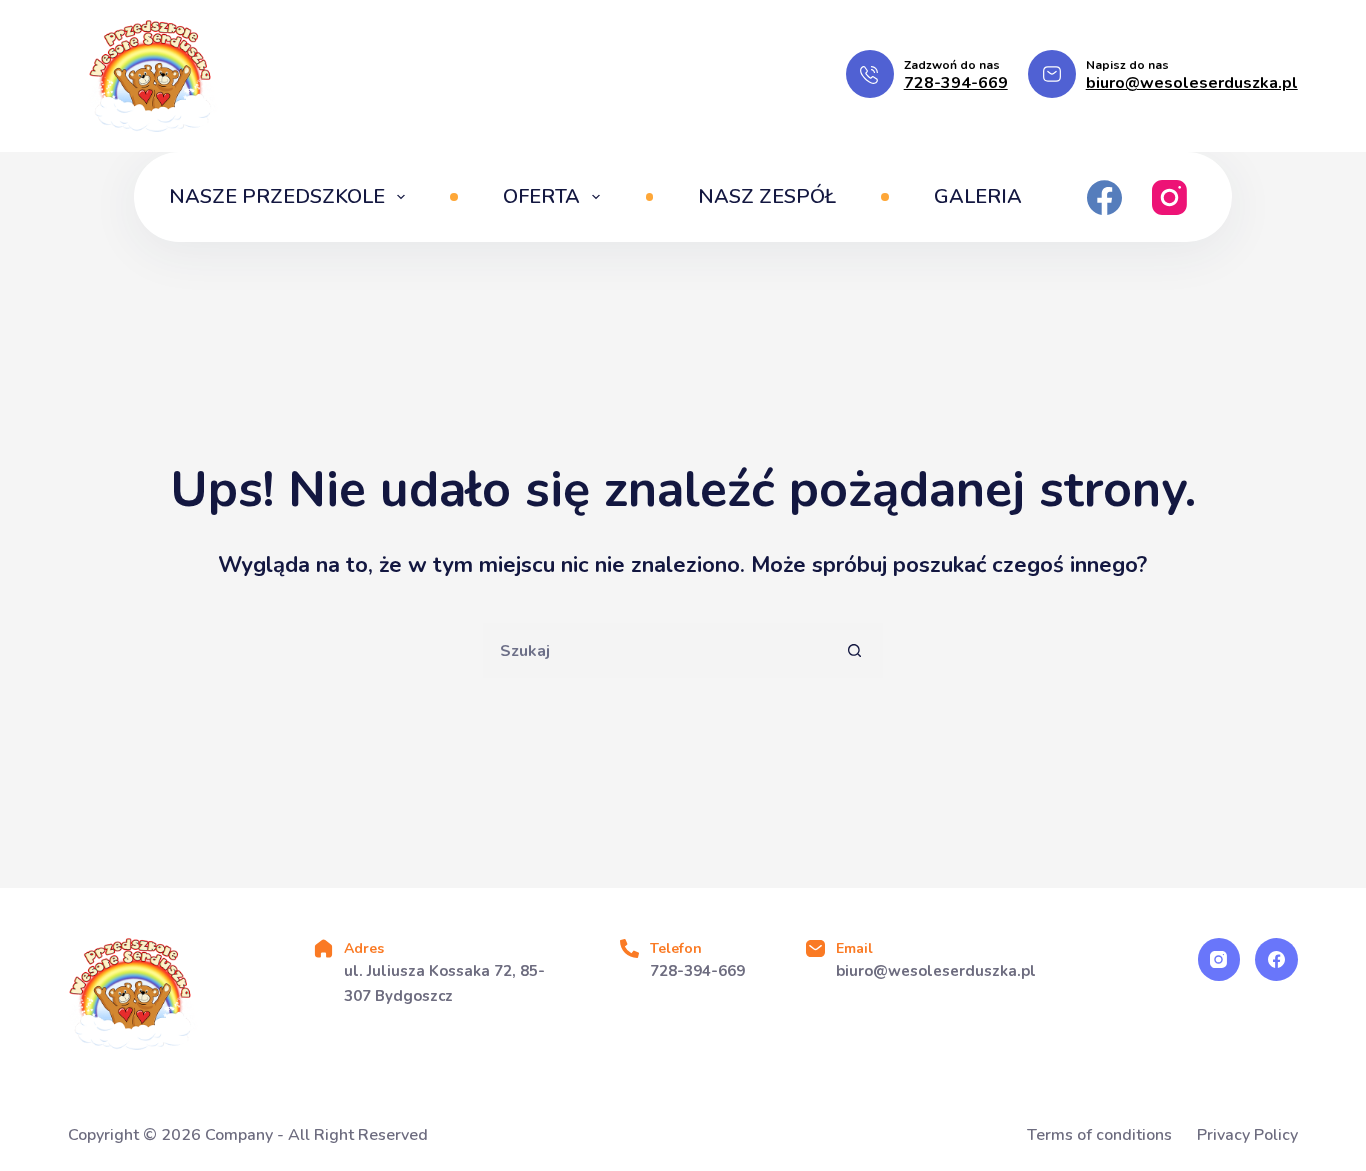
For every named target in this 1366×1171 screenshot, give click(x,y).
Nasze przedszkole (277, 196)
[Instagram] (1169, 197)
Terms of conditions (1099, 1135)
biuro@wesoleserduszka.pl (1192, 83)
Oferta (541, 196)
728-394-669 (956, 83)
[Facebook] (1104, 197)
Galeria (978, 196)
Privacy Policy (1247, 1135)
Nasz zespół (767, 196)
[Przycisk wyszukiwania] (855, 650)
